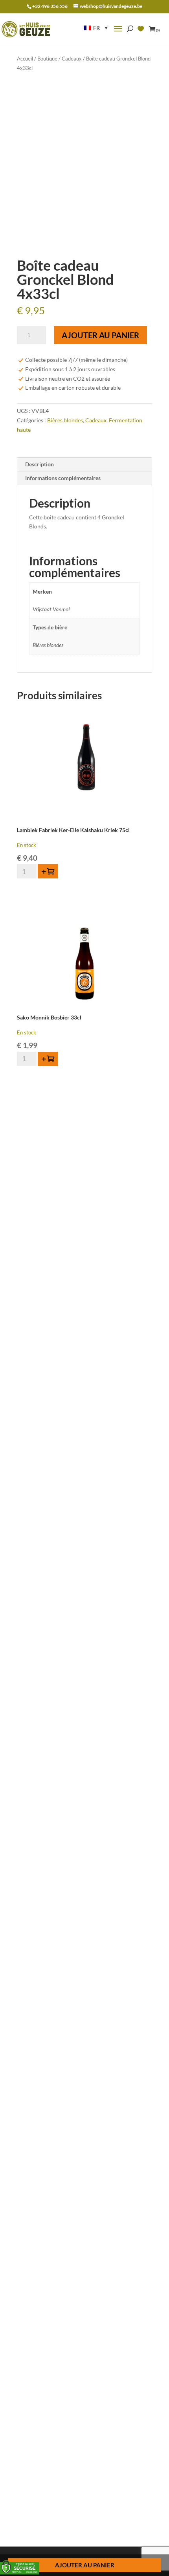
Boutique (47, 59)
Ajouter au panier (100, 335)
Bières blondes (65, 420)
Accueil (25, 59)
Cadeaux (72, 59)
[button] (96, 28)
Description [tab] (39, 464)
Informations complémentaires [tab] (63, 478)
